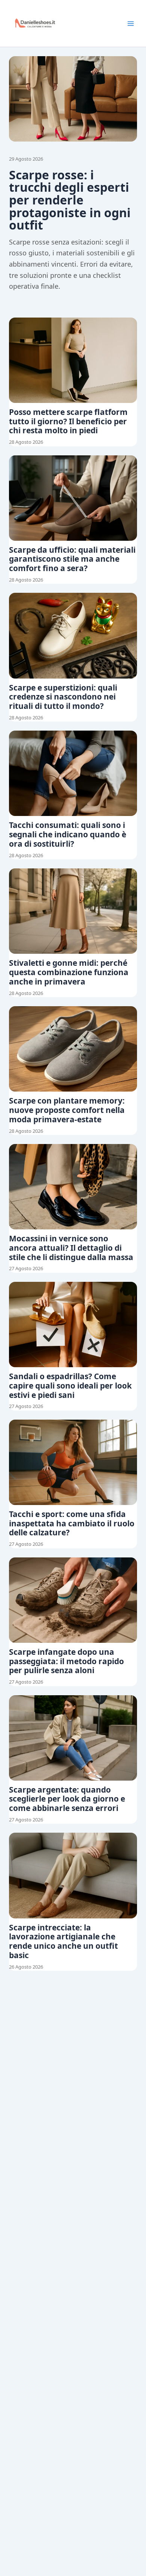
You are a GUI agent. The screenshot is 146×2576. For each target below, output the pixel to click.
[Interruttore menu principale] (131, 24)
